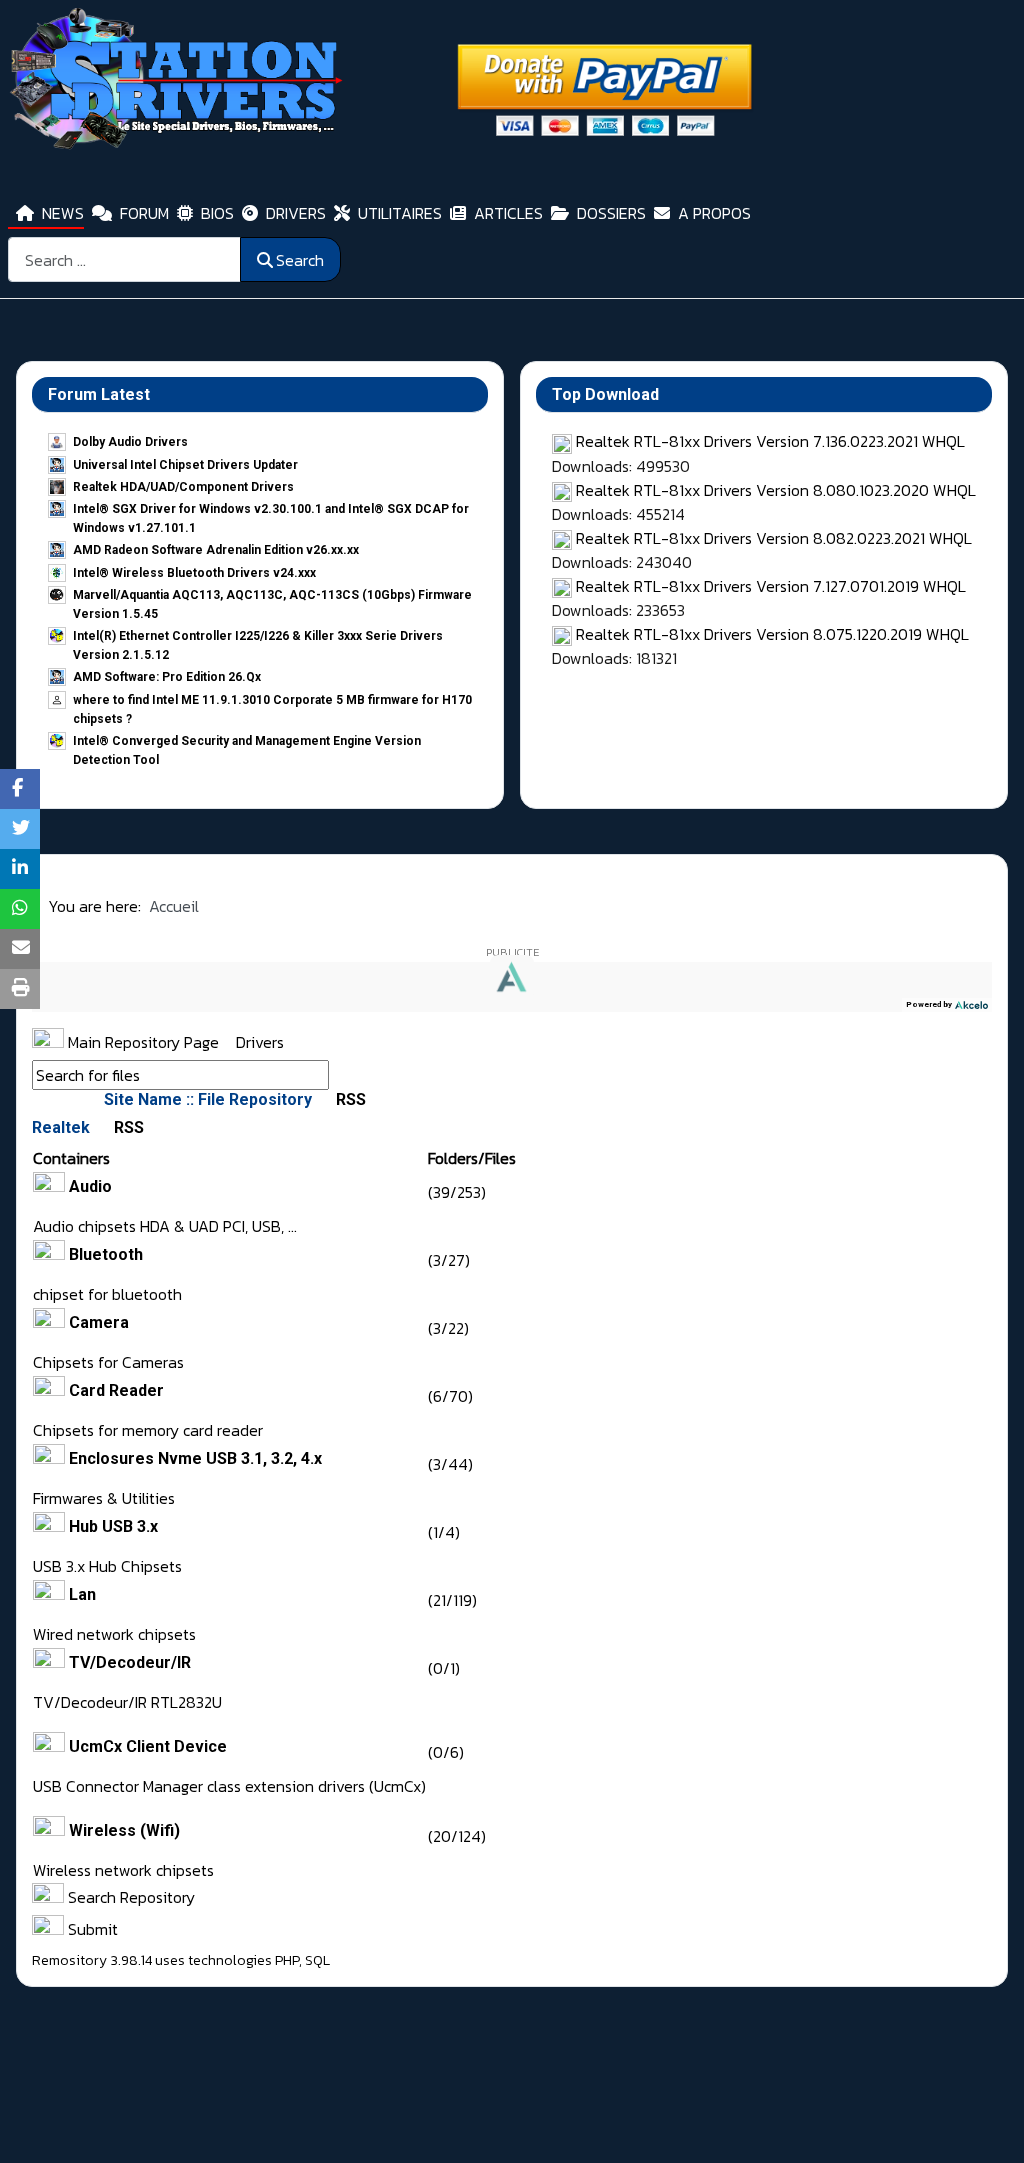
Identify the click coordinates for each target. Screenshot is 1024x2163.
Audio (90, 1186)
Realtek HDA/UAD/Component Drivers (183, 487)
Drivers (260, 1042)
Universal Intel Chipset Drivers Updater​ (185, 465)
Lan (82, 1594)
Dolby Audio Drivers (130, 442)
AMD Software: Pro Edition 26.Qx (167, 677)
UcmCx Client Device (148, 1746)
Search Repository (129, 1897)
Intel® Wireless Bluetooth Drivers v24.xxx (194, 573)
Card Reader (116, 1390)
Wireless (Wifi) (124, 1830)
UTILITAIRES (400, 213)
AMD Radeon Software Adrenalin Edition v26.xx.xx (216, 550)
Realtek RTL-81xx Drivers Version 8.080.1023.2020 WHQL (776, 490)
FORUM (144, 213)
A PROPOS (714, 213)
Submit (91, 1929)
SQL (317, 1960)
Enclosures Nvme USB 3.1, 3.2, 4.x (195, 1458)
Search (300, 260)
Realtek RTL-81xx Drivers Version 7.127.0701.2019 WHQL (771, 586)
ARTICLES (508, 213)
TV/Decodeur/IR (130, 1662)
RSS (349, 1099)
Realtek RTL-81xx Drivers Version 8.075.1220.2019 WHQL (772, 634)
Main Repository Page (141, 1042)
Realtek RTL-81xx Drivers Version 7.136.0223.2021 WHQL (770, 441)
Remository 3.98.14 (92, 1960)
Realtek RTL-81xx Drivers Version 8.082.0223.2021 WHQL (774, 538)
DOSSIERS (611, 213)
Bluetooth (106, 1254)
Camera (99, 1322)
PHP (287, 1960)
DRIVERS (296, 213)
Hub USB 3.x (113, 1526)
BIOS (217, 213)
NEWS (63, 213)
